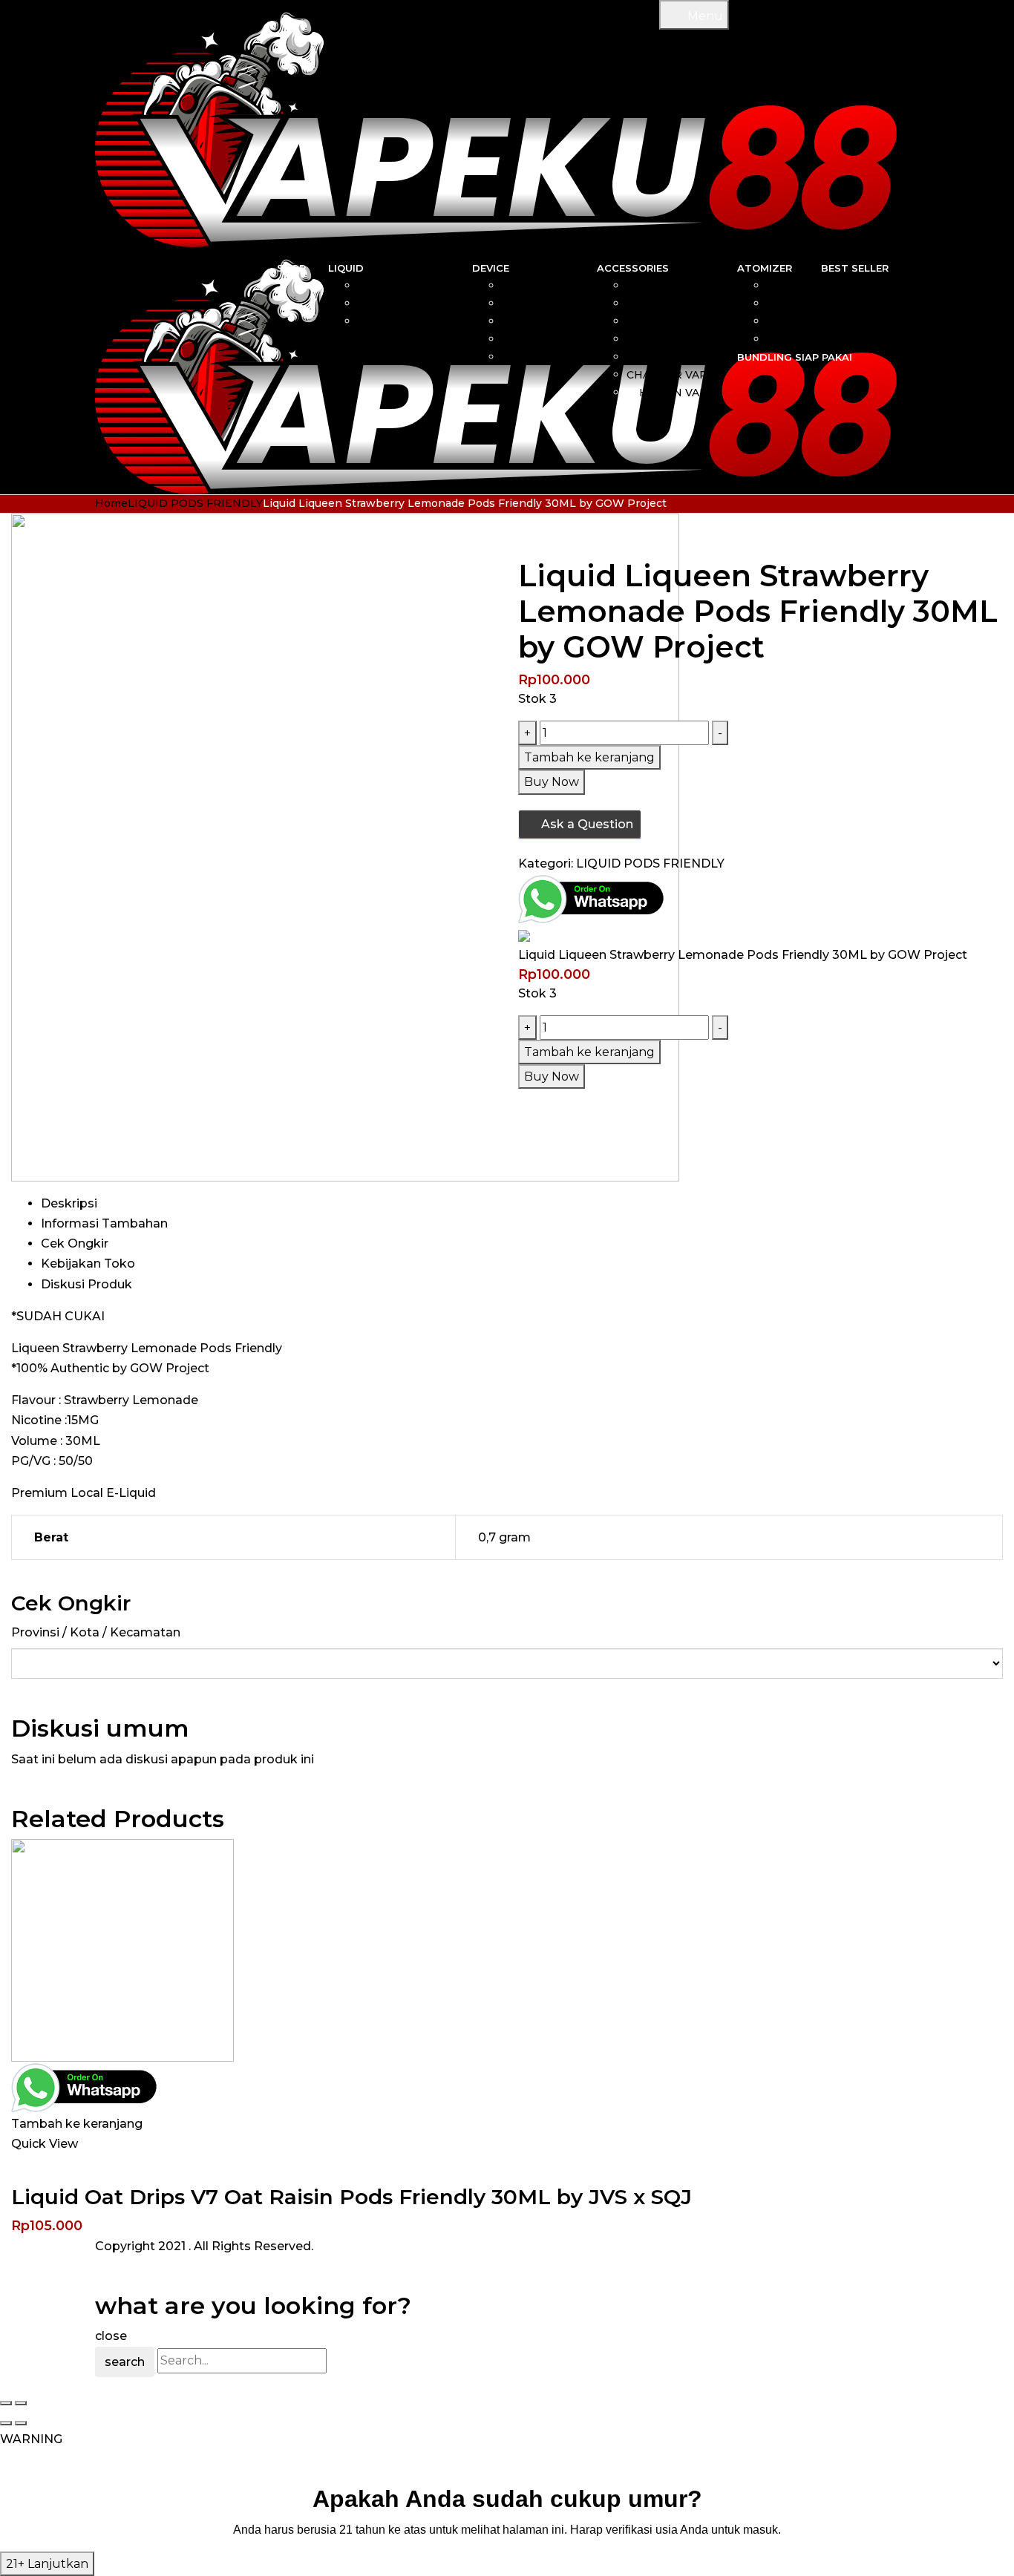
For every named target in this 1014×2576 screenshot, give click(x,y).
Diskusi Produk (86, 1284)
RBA (787, 286)
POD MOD (546, 357)
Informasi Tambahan (104, 1223)
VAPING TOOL (676, 339)
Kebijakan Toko (88, 1264)
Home (111, 503)
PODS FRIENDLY (404, 321)
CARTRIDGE (681, 304)
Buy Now (552, 782)
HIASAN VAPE (677, 393)
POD (562, 321)
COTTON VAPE (674, 321)
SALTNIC (426, 286)
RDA (786, 304)
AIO (565, 286)
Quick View (45, 2144)
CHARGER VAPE (671, 375)
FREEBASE (420, 304)
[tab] (522, 1203)
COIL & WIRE (679, 286)
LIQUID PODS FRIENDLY (195, 503)
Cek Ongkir (75, 1243)
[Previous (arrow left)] (6, 2423)
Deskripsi (69, 1203)
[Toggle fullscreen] (21, 2403)
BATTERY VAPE (672, 357)
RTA (787, 321)
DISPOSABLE (538, 339)
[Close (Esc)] (6, 2403)
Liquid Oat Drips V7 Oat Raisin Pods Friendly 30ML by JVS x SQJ (351, 2197)
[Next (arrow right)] (21, 2423)
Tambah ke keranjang (589, 757)
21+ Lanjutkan (47, 2564)
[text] (507, 2530)
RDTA (783, 339)
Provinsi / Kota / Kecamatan (96, 1632)
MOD (560, 304)
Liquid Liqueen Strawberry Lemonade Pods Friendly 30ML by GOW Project (743, 955)
